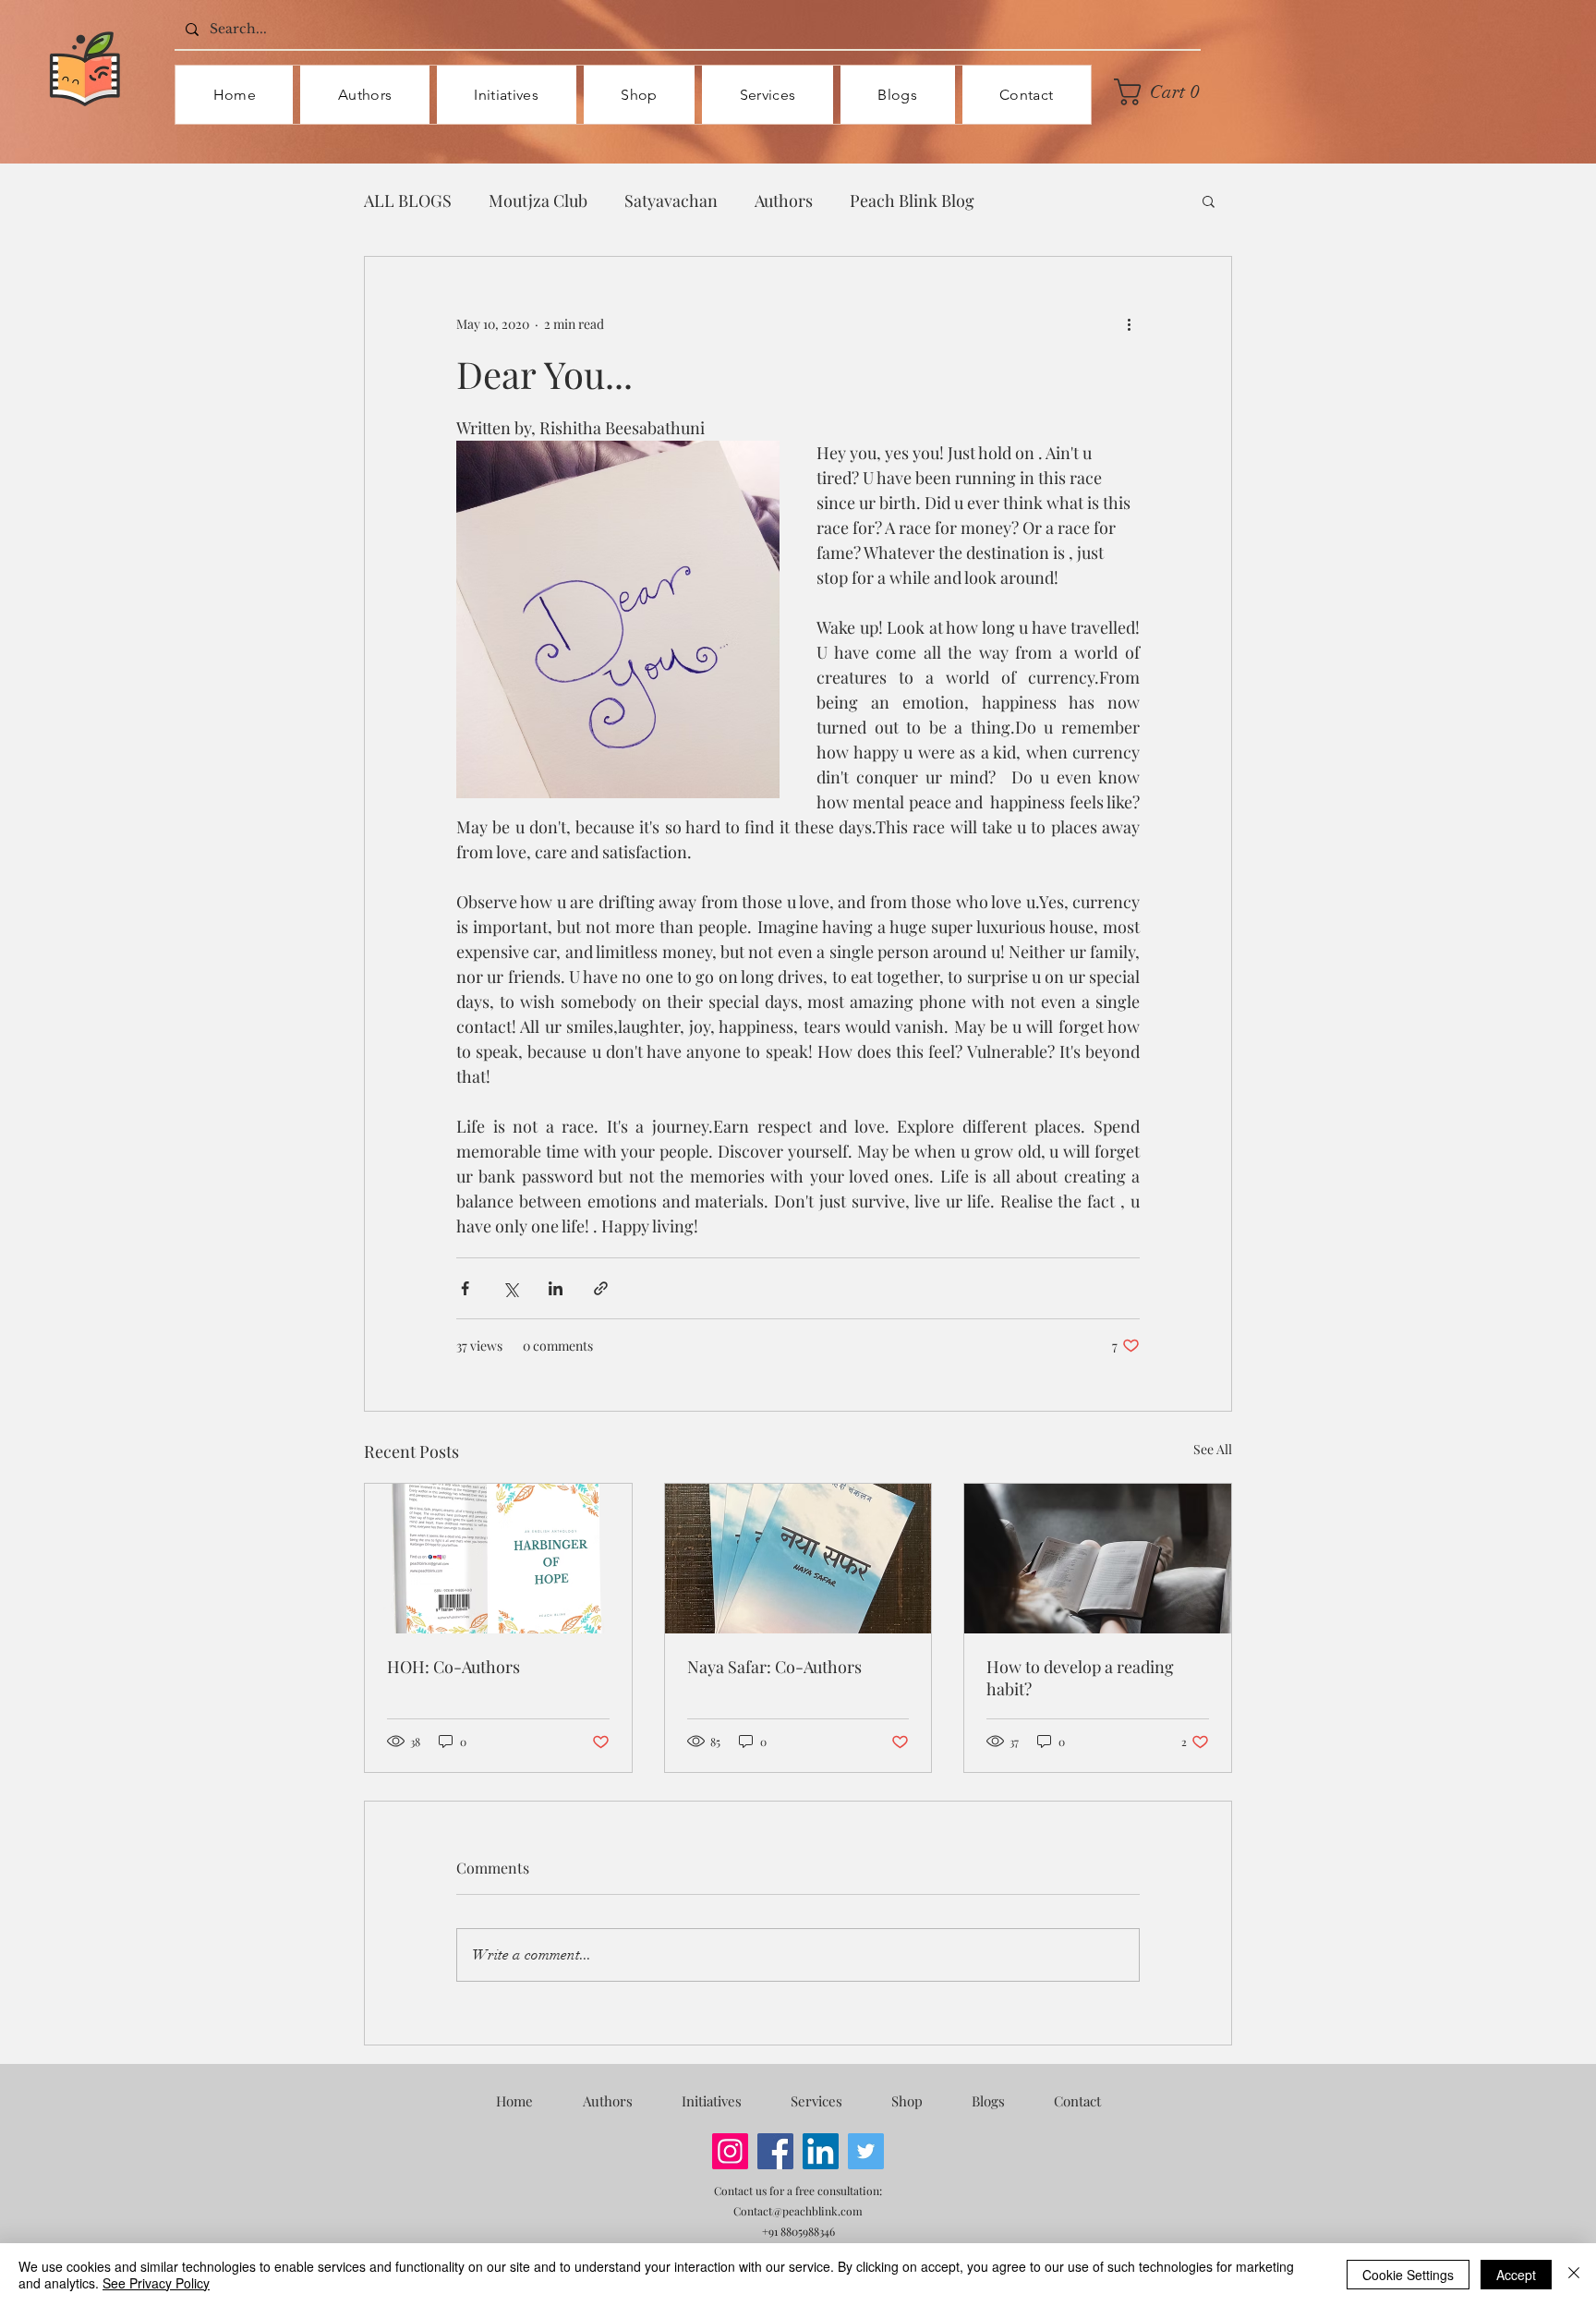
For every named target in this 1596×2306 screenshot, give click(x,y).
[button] (1163, 92)
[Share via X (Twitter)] (510, 1288)
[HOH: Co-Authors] (498, 1559)
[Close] (1574, 2275)
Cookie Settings (1408, 2275)
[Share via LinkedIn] (556, 1288)
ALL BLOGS (408, 200)
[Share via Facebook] (465, 1288)
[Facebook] (775, 2151)
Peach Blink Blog (912, 200)
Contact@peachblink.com (798, 2211)
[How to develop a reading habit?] (1098, 1559)
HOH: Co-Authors (453, 1667)
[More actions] (1129, 323)
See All (1213, 1449)
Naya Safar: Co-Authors (774, 1667)
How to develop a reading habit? (1080, 1678)
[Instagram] (730, 2151)
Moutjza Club (538, 200)
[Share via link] (601, 1288)
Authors (784, 200)
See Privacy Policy (156, 2283)
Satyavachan (671, 200)
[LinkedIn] (821, 2151)
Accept (1516, 2275)
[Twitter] (866, 2151)
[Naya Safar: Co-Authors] (798, 1559)
